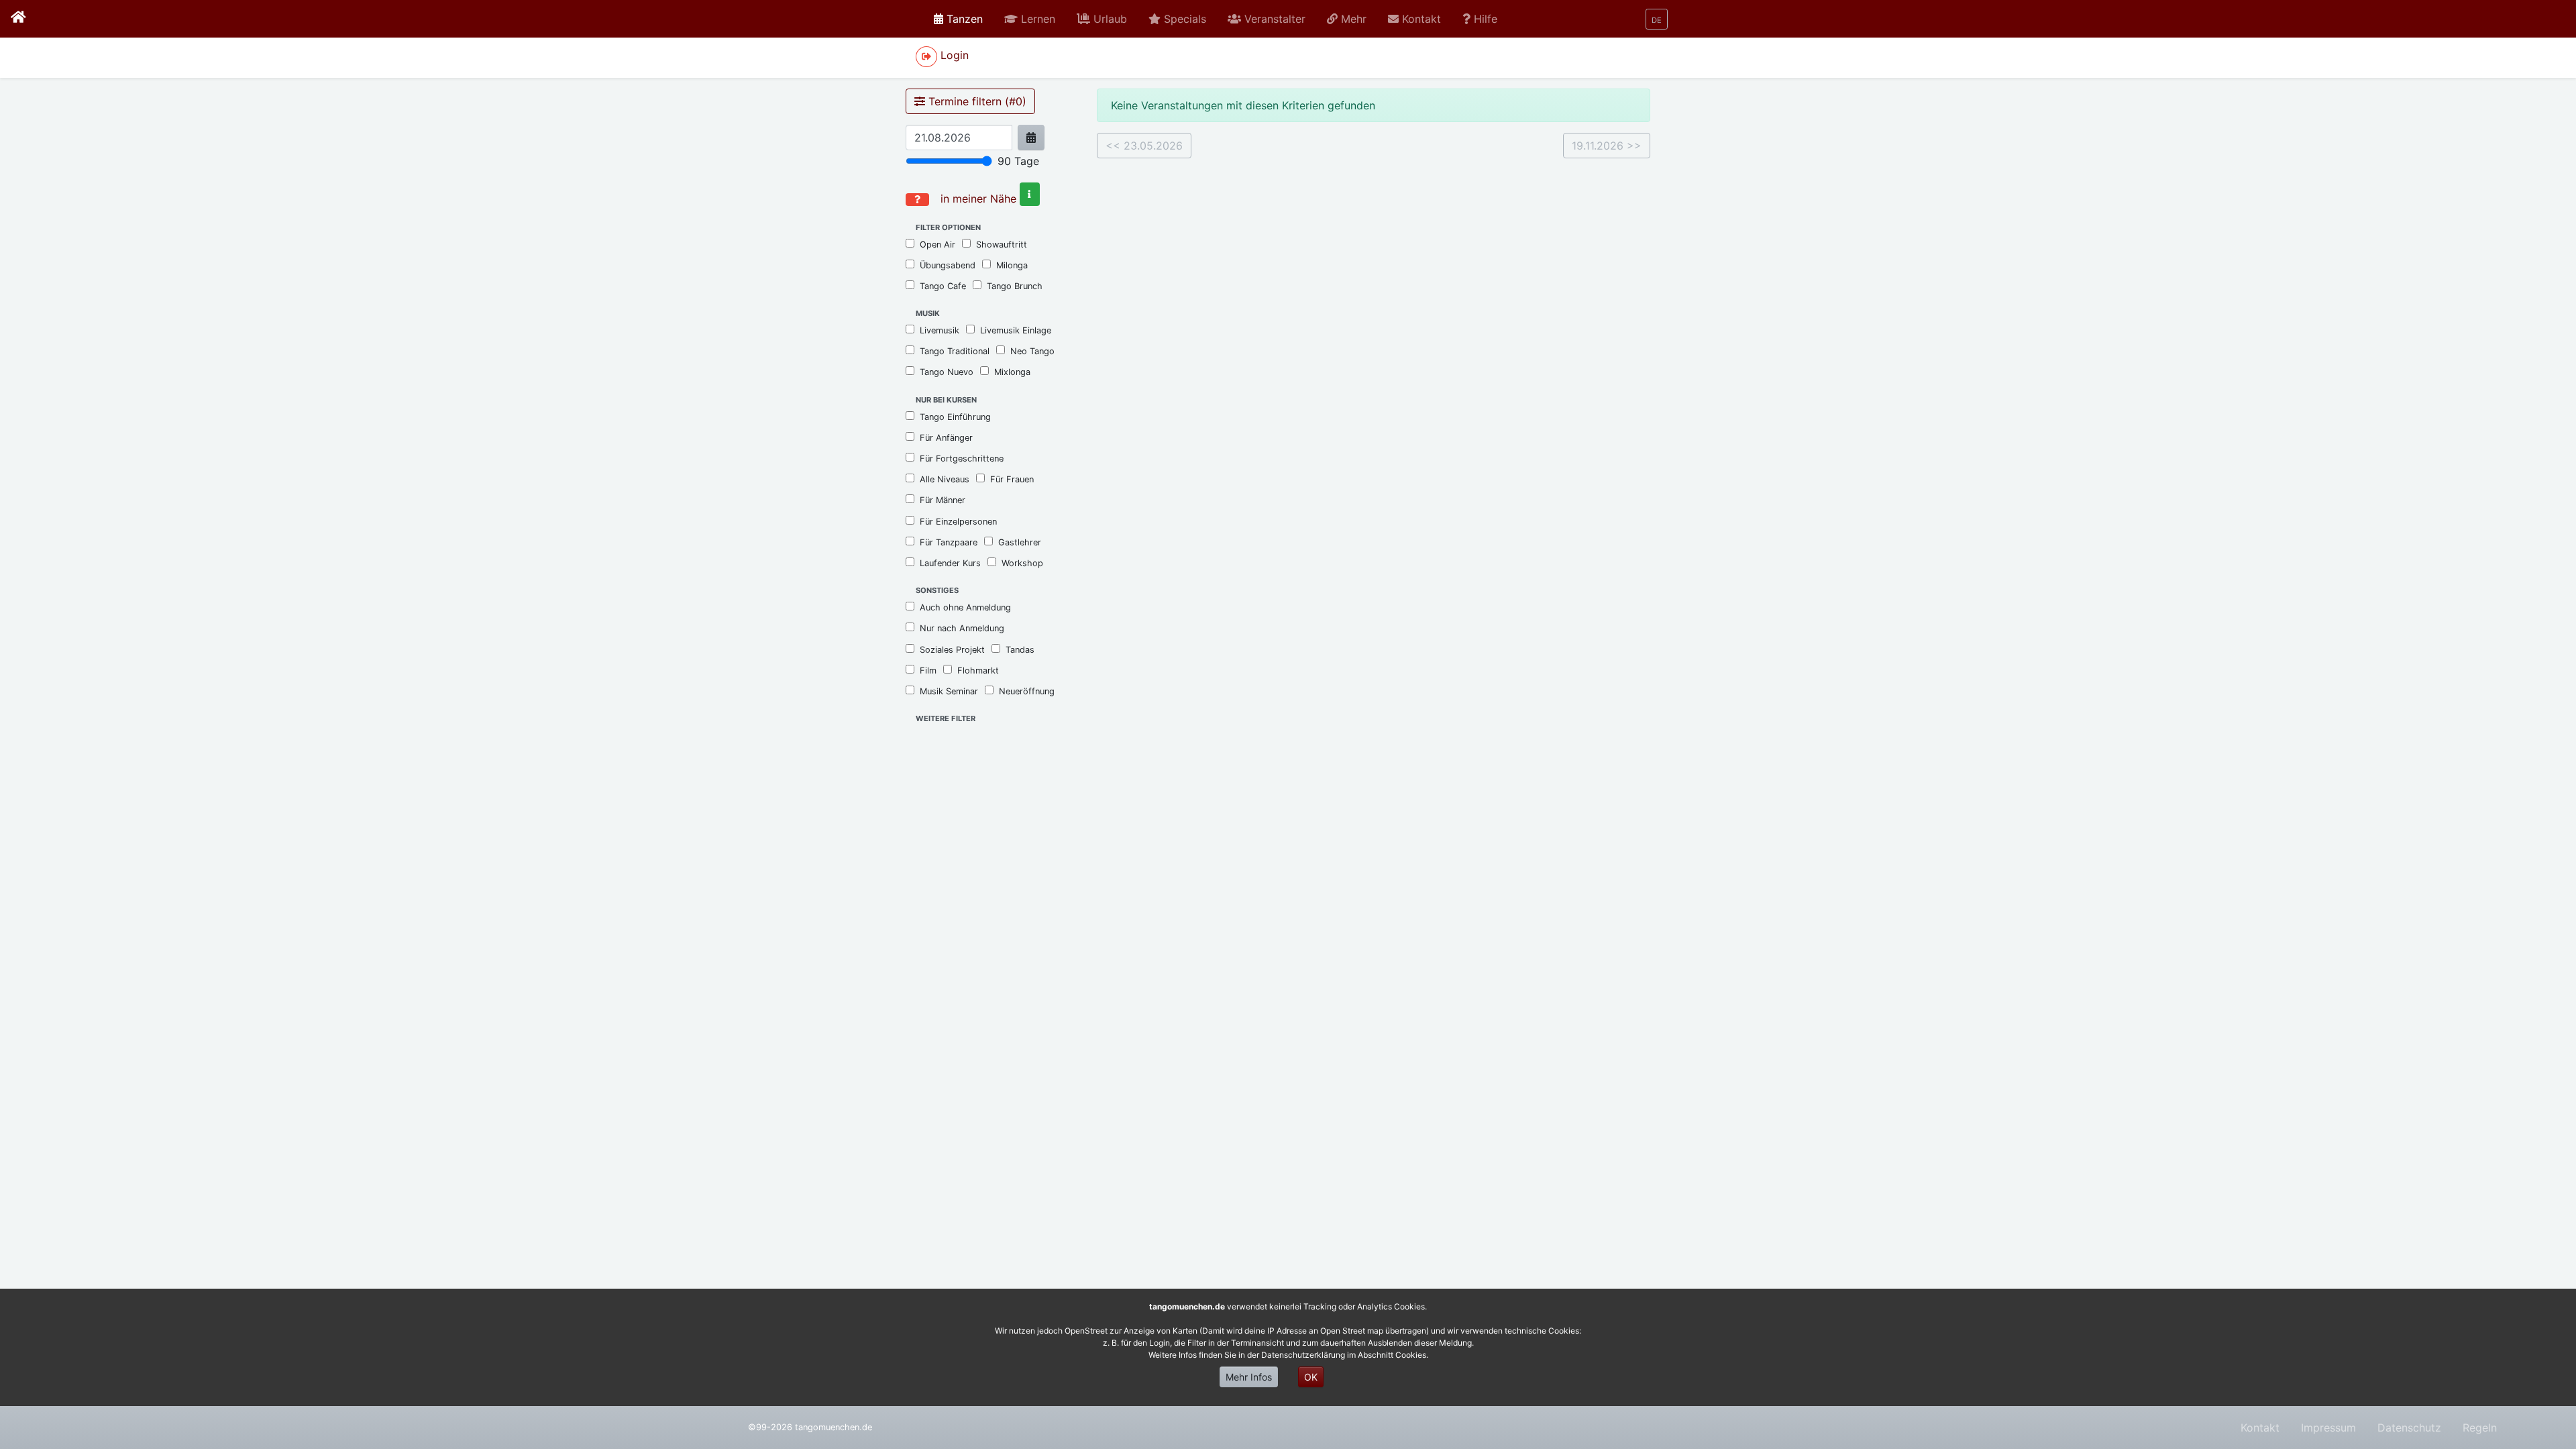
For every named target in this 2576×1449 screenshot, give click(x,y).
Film (928, 670)
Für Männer (943, 500)
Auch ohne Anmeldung (965, 607)
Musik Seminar (949, 691)
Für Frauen (1012, 479)
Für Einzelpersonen (958, 522)
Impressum (2328, 1428)
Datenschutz (2409, 1428)
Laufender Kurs (950, 563)
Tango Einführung (955, 417)
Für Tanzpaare (949, 542)
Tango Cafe (943, 286)
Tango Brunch (1015, 286)
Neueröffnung (1027, 691)
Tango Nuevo (947, 372)
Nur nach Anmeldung (962, 628)
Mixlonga (1012, 372)
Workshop (1022, 563)
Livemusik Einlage (1016, 330)
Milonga (1012, 265)
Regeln (2480, 1428)
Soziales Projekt (952, 650)
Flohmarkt (978, 670)
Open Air (937, 245)
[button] (1030, 19)
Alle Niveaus (945, 479)
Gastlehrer (1020, 542)
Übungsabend (948, 265)
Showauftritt (1002, 245)
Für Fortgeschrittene (962, 459)
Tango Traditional (955, 351)
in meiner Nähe (978, 199)
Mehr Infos (1249, 1377)
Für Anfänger (946, 438)
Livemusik (940, 330)
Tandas (1020, 650)
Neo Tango (1032, 351)
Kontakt (2260, 1428)
